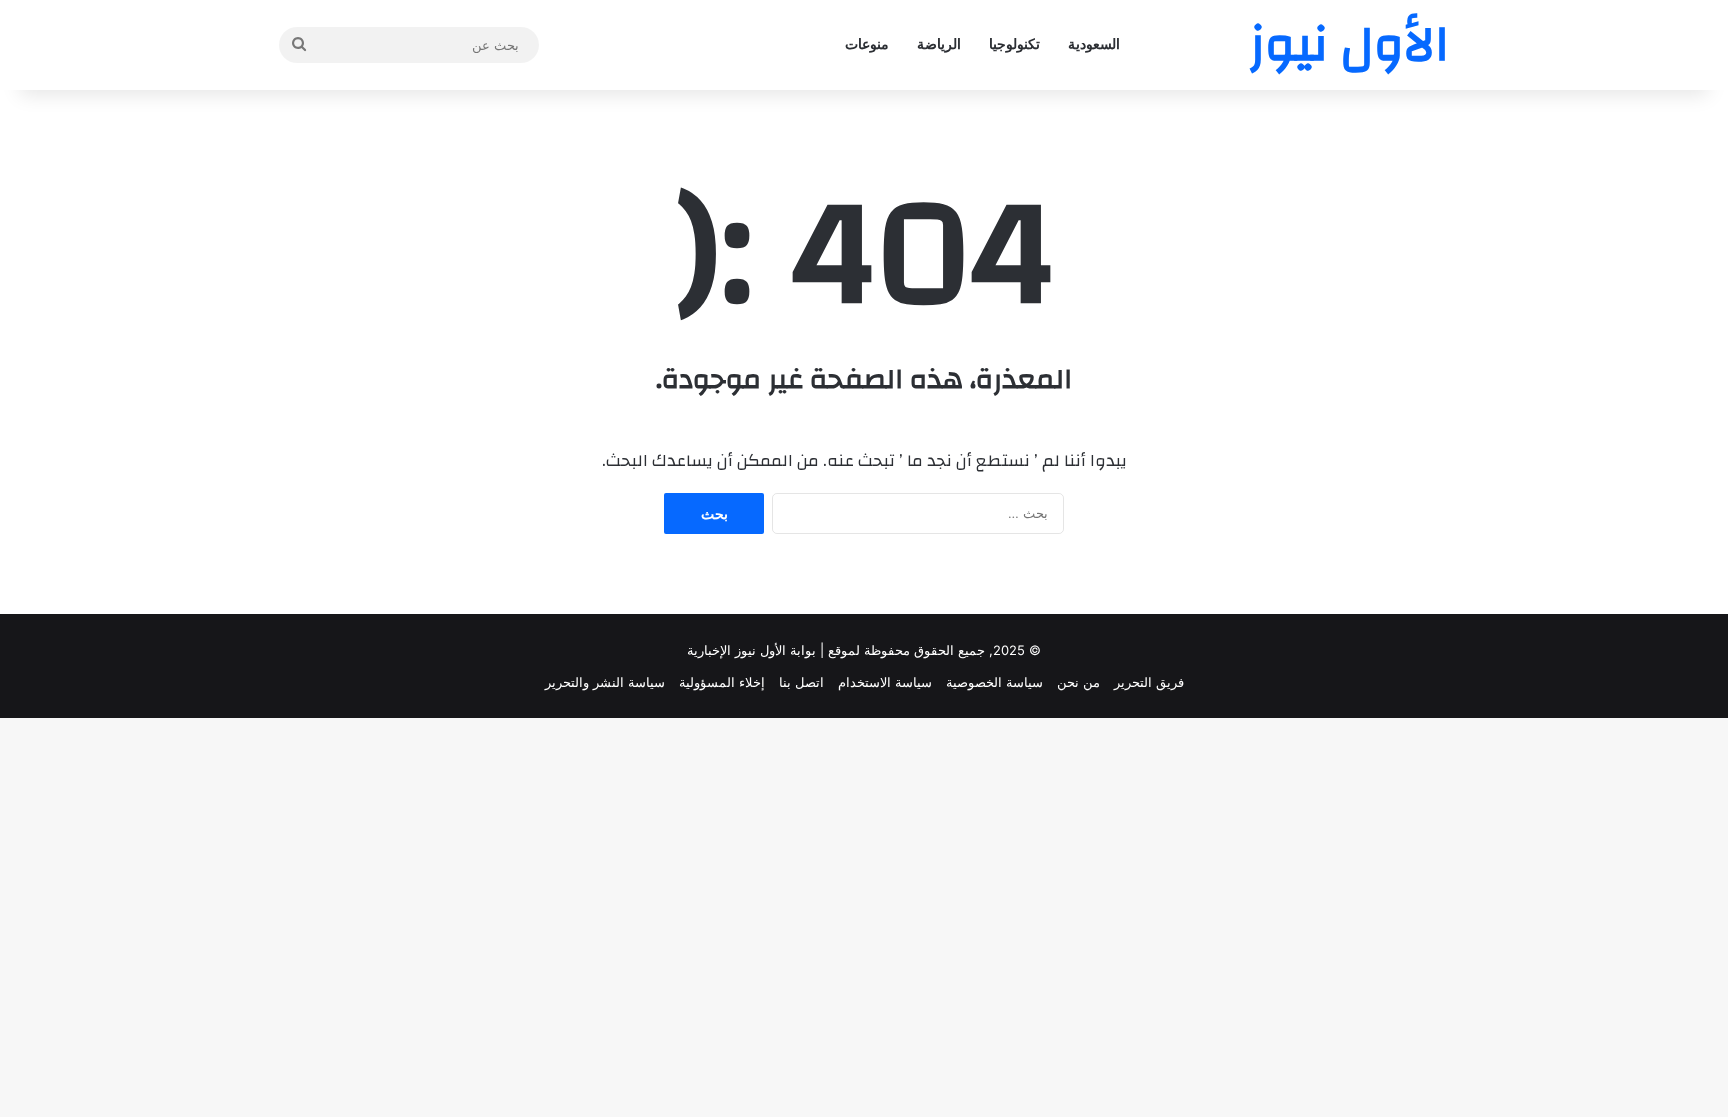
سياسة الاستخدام (885, 682)
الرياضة (939, 44)
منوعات (867, 44)
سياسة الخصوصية (994, 682)
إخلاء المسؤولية (722, 682)
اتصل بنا (801, 682)
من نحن (1078, 682)
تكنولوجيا (1014, 44)
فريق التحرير (1149, 682)
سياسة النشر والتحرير (605, 682)
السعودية (1094, 44)
